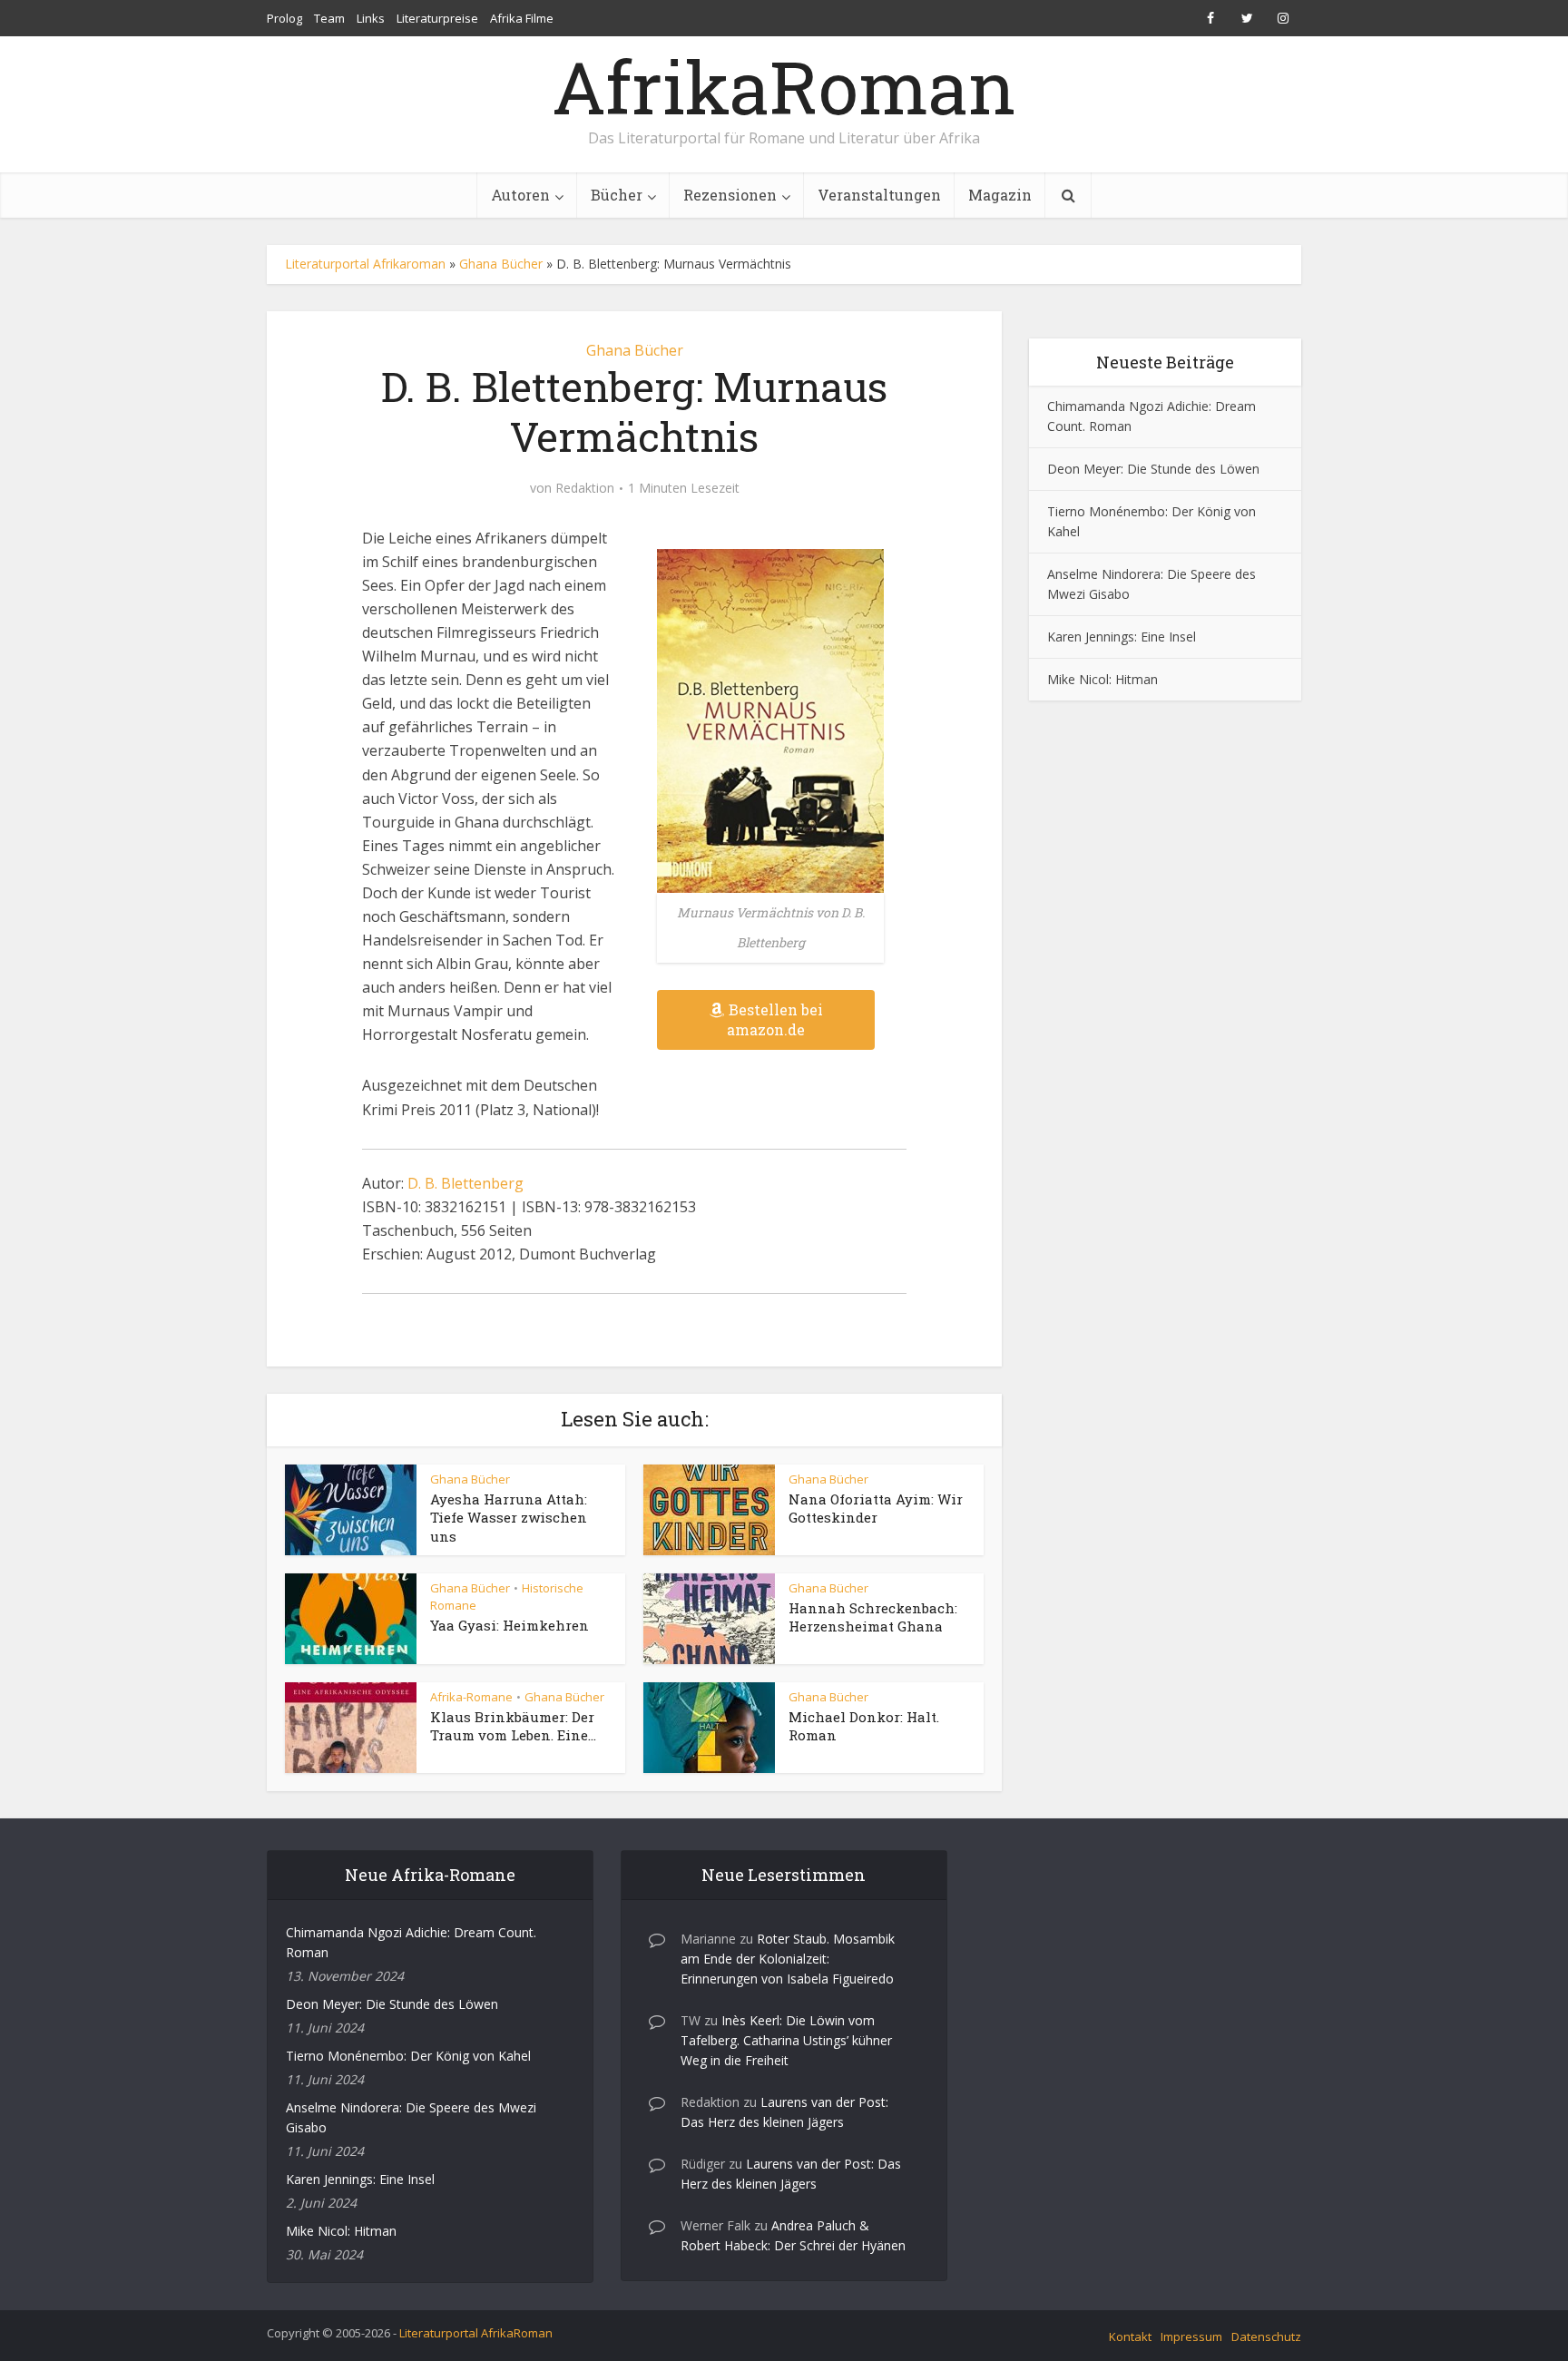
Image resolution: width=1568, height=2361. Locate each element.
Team (329, 18)
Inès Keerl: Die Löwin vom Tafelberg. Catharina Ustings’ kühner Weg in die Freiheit (786, 2040)
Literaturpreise (437, 18)
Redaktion (585, 488)
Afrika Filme (522, 18)
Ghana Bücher (501, 264)
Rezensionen (730, 195)
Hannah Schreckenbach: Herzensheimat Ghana (873, 1617)
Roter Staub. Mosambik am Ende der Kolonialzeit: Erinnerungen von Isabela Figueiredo (788, 1959)
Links (371, 18)
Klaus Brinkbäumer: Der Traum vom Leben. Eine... (513, 1726)
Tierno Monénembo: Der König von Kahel (408, 2056)
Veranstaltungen (879, 195)
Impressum (1191, 2337)
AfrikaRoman (784, 86)
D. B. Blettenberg (465, 1183)
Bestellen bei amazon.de (775, 1019)
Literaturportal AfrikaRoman (476, 2333)
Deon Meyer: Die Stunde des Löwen (1153, 469)
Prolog (284, 18)
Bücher (617, 195)
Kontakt (1130, 2337)
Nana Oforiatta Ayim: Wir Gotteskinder (876, 1508)
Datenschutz (1266, 2337)
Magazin (1000, 195)
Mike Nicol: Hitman (1102, 679)
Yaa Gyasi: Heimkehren (510, 1625)
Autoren (520, 195)
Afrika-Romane (471, 1697)
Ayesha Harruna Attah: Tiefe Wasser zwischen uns (509, 1518)
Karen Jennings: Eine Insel (1122, 637)
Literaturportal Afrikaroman (365, 264)
